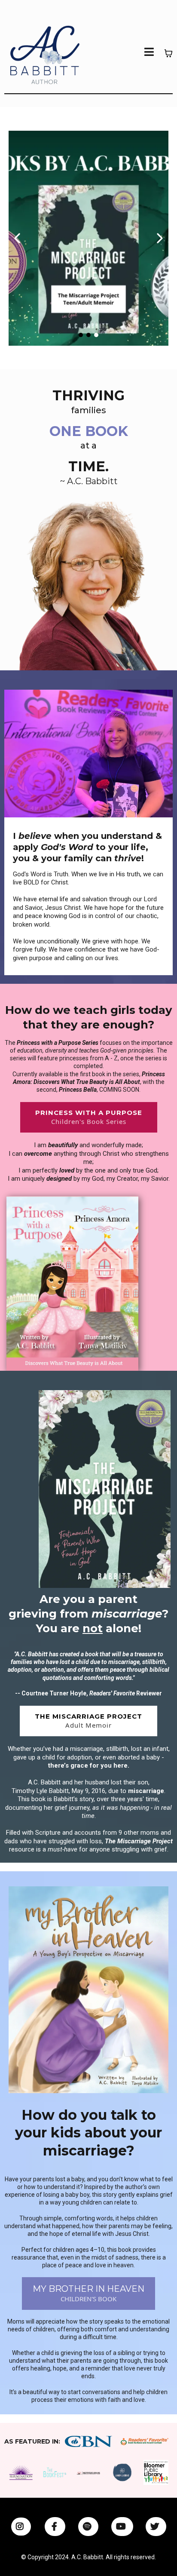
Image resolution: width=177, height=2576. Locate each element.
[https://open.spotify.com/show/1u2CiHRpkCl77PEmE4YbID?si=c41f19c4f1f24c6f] (88, 2527)
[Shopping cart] (168, 53)
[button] (149, 53)
